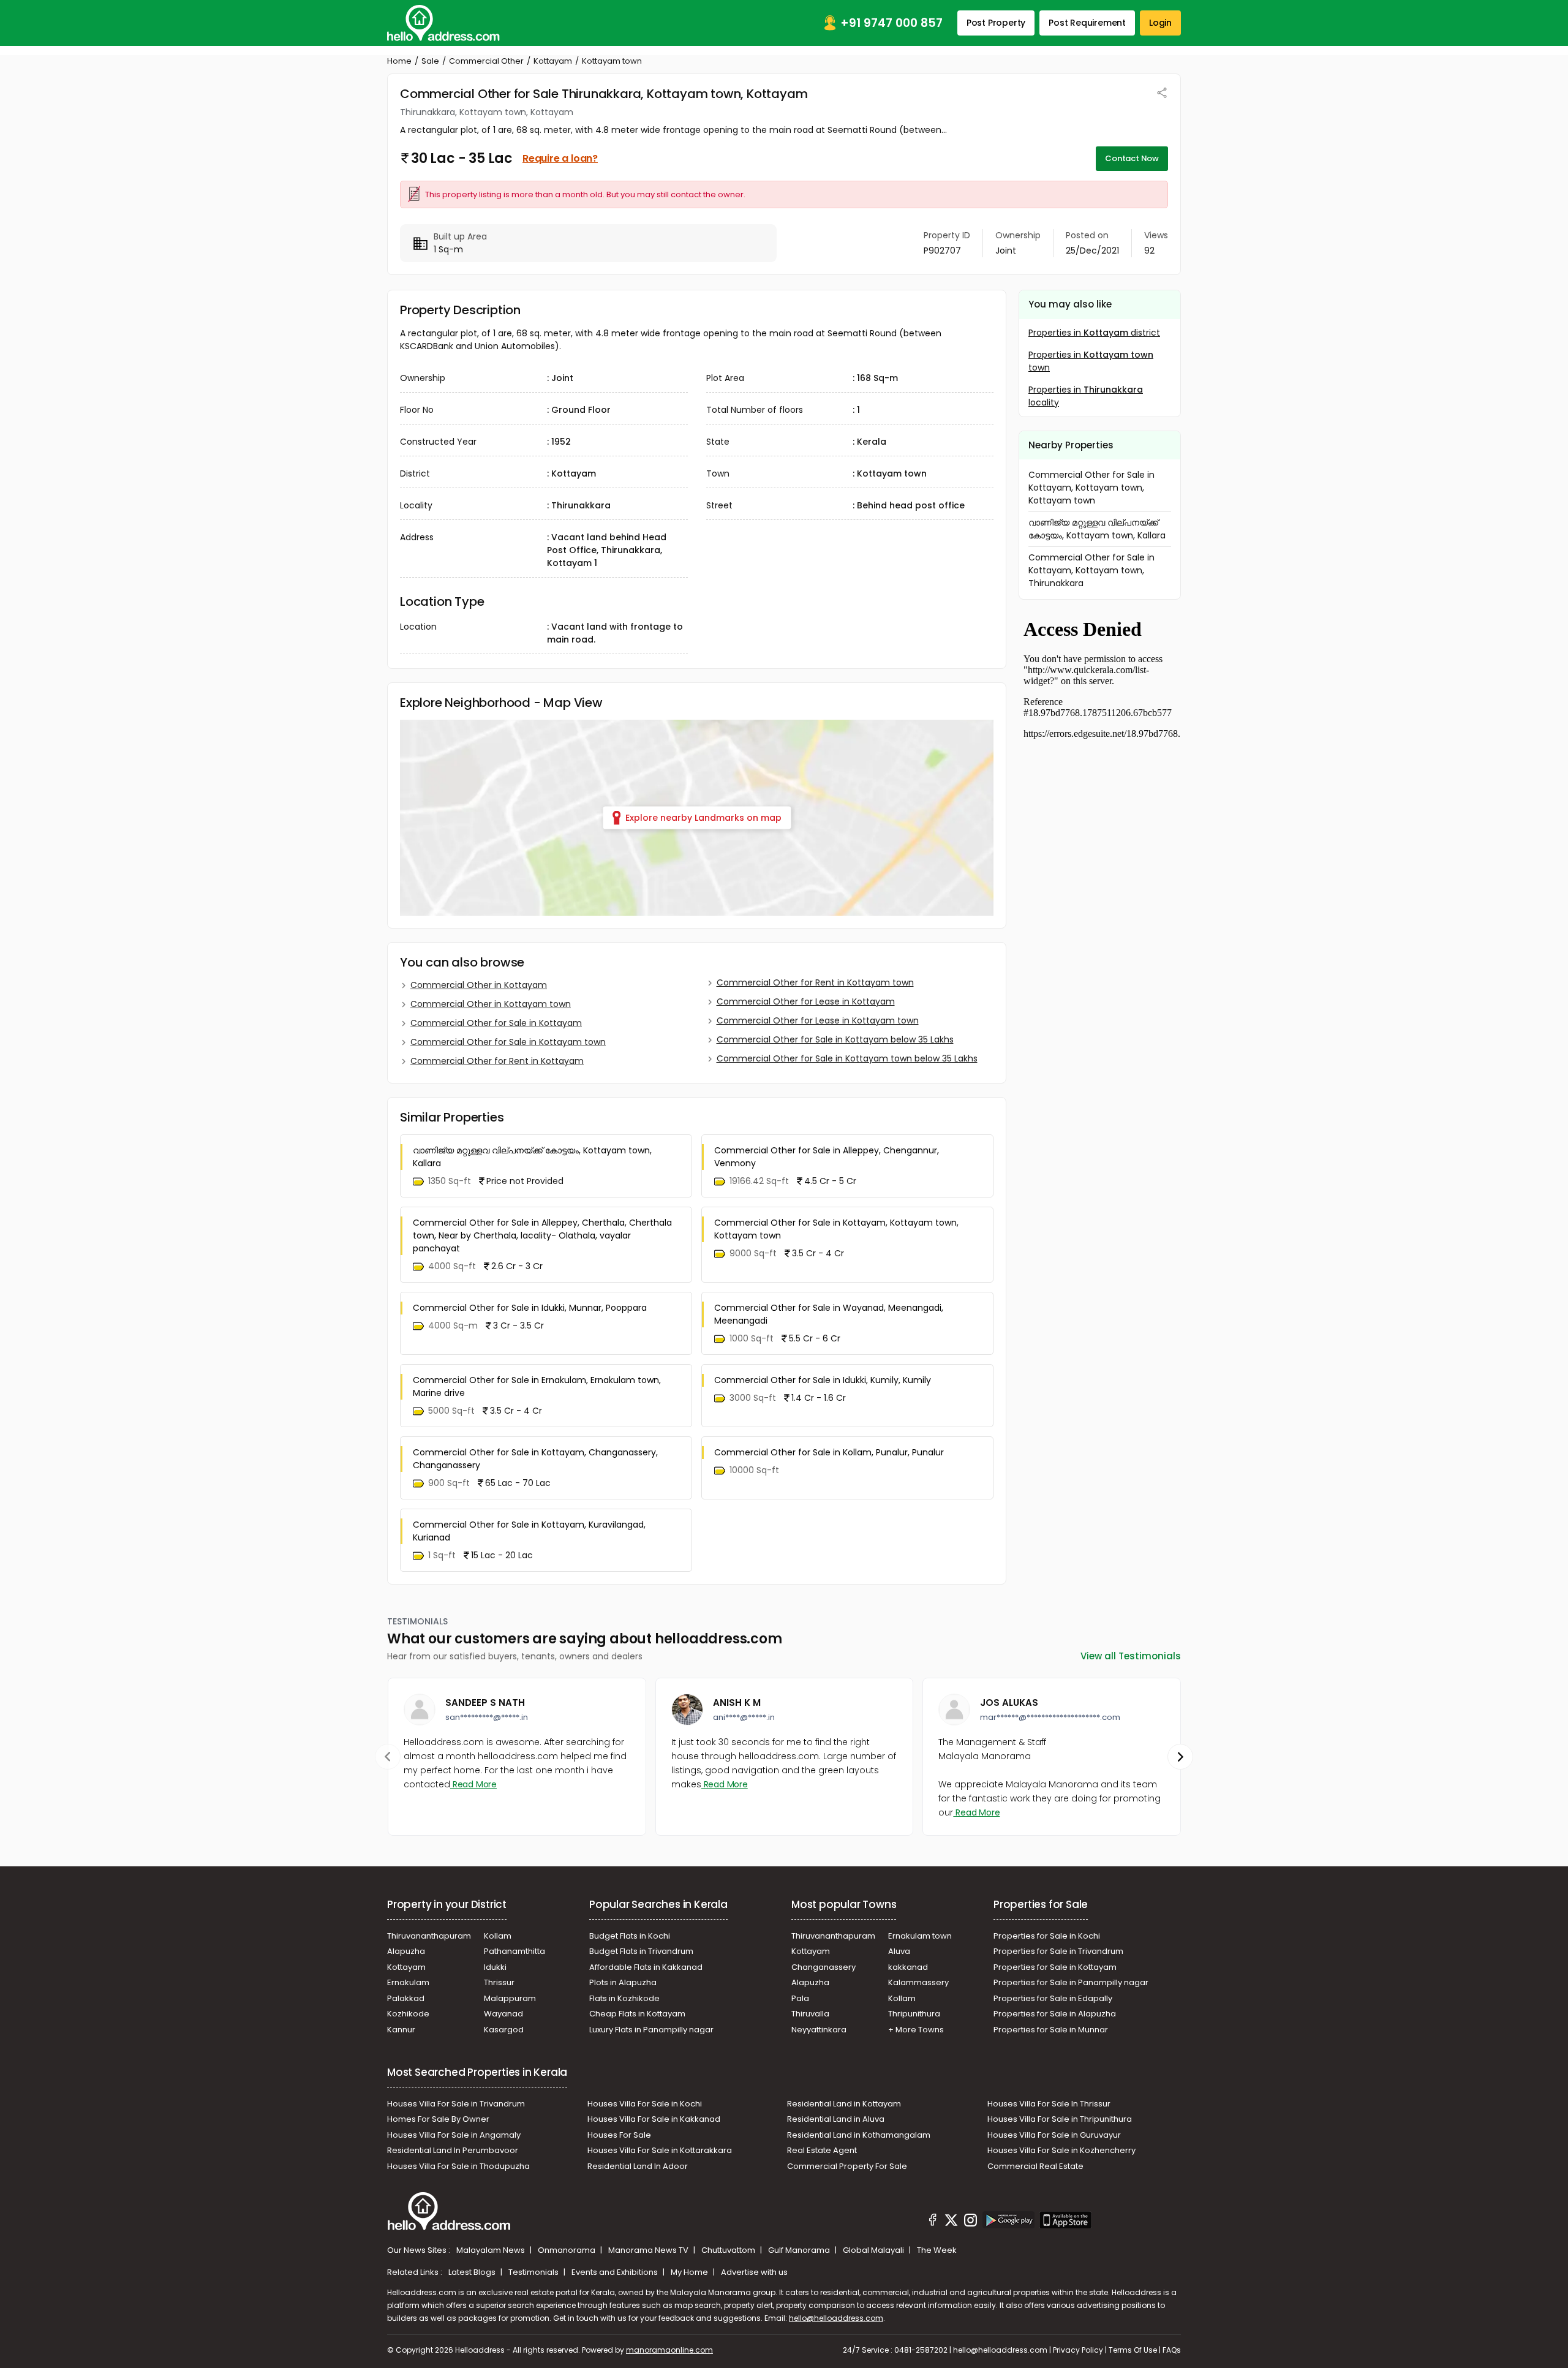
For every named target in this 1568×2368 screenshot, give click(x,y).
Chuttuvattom (729, 2250)
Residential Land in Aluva (836, 2119)
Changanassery (824, 1967)
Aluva (899, 1951)
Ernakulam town (920, 1936)
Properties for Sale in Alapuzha (1055, 2014)
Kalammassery (918, 1982)
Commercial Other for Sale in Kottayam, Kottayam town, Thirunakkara (1091, 570)
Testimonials (534, 2272)
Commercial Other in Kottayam (479, 985)
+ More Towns (916, 2030)
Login (1160, 23)
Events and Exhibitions (616, 2272)
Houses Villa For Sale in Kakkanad (654, 2119)
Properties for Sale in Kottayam (1055, 1967)
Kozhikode (408, 2014)
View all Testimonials (1131, 1656)
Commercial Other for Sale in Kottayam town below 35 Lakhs (847, 1058)
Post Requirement (1087, 23)
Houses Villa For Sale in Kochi (645, 2104)
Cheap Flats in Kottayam (637, 2014)
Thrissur (499, 1982)
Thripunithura (914, 2014)
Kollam (498, 1936)
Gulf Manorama (800, 2250)
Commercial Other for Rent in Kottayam (497, 1061)
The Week (937, 2250)
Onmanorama (567, 2250)
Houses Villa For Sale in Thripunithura (1060, 2119)
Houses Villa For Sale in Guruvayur (1054, 2135)
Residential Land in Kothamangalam (859, 2135)
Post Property (996, 23)
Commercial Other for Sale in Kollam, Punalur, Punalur (829, 1452)
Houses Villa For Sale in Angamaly (454, 2135)
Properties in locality (1086, 396)
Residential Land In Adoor (638, 2166)
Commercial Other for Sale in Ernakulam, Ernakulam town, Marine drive (537, 1386)
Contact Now (1132, 158)
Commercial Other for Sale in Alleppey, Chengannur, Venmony (827, 1157)
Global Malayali (874, 2250)
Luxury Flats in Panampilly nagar (651, 2030)
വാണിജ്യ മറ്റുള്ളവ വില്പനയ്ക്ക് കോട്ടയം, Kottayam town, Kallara (532, 1157)
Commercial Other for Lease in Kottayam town (818, 1020)
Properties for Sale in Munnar (1051, 2030)
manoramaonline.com (669, 2350)
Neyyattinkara (819, 2030)
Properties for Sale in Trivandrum (1058, 1951)
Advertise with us (754, 2272)
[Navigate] (388, 1757)
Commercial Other (486, 61)
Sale (430, 61)
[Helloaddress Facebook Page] (933, 2222)
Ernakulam (408, 1982)
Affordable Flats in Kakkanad (646, 1967)
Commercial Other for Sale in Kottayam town (508, 1042)
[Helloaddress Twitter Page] (951, 2222)
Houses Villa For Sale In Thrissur (1049, 2104)
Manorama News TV (649, 2250)
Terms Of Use (1133, 2350)
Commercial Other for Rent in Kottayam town (815, 982)
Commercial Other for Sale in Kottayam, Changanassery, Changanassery (535, 1459)
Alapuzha (406, 1951)
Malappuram (510, 1998)
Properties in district (1094, 333)
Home (399, 61)
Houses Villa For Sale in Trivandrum (456, 2104)
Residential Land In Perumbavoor (453, 2150)
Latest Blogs (473, 2272)
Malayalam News (492, 2250)
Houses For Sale (619, 2135)
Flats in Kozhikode (624, 1998)
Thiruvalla (810, 2014)
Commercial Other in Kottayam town (491, 1004)
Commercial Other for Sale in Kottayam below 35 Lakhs (835, 1039)
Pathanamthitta (514, 1951)
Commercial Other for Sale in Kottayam (496, 1023)
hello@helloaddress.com (836, 2318)
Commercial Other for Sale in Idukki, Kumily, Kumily (823, 1380)
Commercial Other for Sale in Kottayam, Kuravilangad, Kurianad (529, 1531)
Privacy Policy (1078, 2350)
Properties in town (1091, 361)
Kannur (401, 2030)
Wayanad (503, 2014)
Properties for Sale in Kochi (1047, 1936)
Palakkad (406, 1998)
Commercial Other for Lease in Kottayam (806, 1001)
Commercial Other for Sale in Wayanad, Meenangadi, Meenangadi (829, 1314)
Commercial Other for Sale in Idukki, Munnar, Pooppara (530, 1308)
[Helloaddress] (443, 23)
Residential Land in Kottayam (844, 2104)
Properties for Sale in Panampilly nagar (1071, 1982)
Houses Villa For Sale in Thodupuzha (458, 2166)
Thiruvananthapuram (429, 1936)
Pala (800, 1998)
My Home (690, 2272)
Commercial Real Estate (1035, 2166)
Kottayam (553, 61)
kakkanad (908, 1967)
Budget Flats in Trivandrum (641, 1951)
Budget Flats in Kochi (630, 1936)
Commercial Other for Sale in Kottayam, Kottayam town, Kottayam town (836, 1229)
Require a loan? (560, 158)
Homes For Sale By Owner (438, 2119)
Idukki (495, 1967)
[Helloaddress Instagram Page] (970, 2222)
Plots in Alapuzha (623, 1982)
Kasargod (504, 2030)
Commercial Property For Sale (847, 2166)
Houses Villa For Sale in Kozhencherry (1061, 2150)
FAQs (1172, 2350)
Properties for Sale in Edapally (1053, 1998)
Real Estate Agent (822, 2150)
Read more (473, 1784)
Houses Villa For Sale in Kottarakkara (660, 2150)
